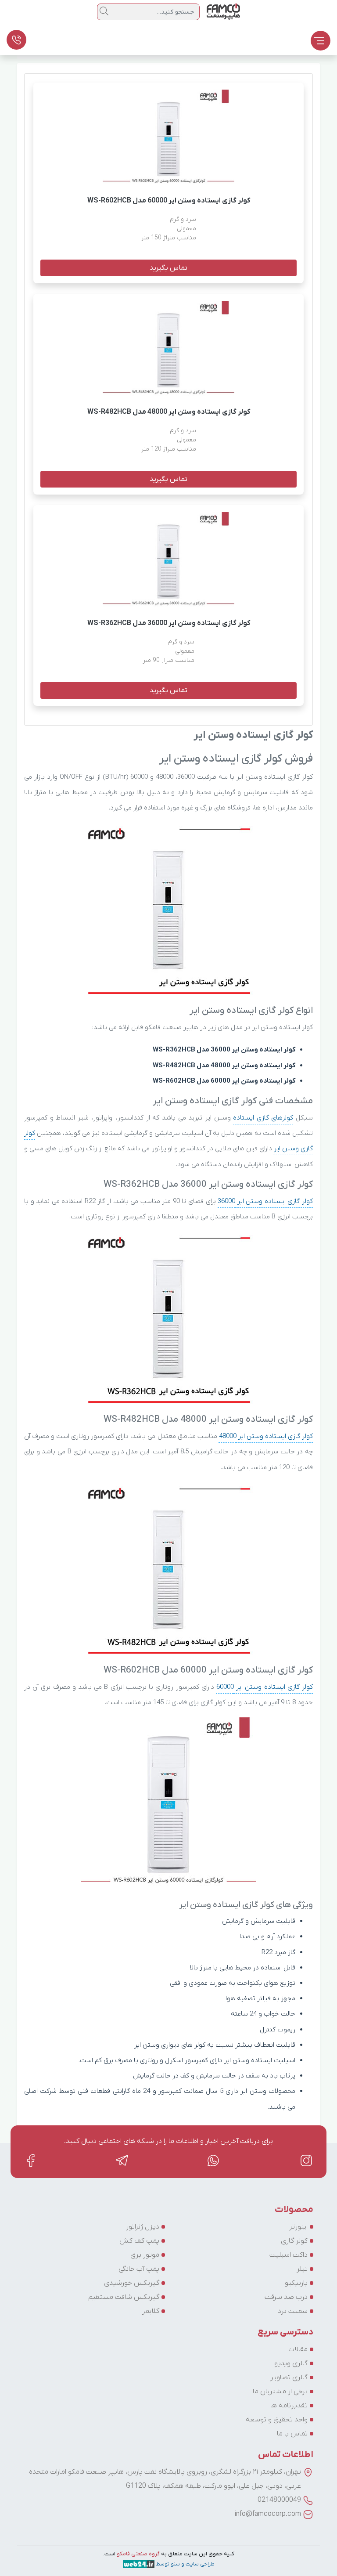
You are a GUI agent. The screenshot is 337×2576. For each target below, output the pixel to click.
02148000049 (279, 2500)
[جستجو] (104, 11)
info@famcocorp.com (268, 2514)
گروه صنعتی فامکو (138, 2554)
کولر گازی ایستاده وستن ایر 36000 (265, 1201)
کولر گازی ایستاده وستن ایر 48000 (266, 1436)
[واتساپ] (214, 2160)
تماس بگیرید (168, 268)
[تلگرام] (122, 2160)
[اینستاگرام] (306, 2160)
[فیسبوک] (31, 2160)
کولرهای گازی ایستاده (263, 1118)
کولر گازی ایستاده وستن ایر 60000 (265, 1687)
